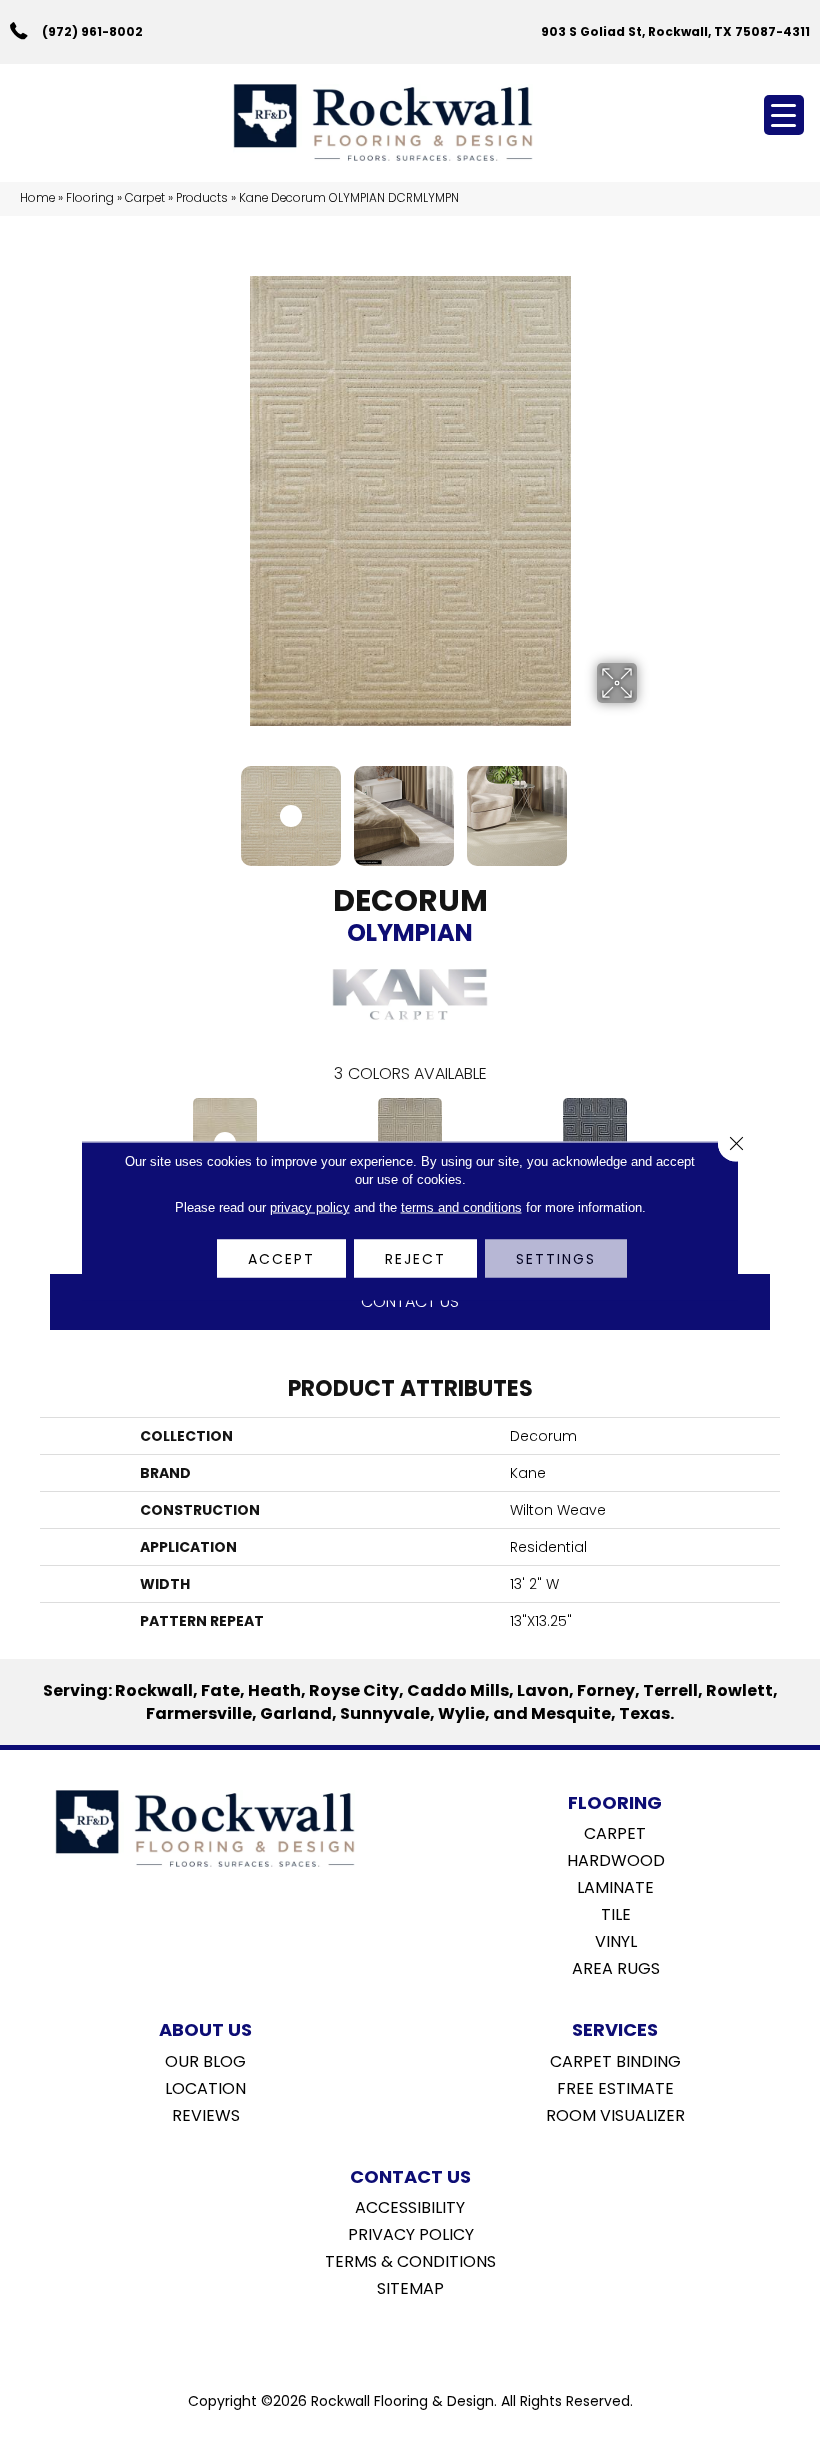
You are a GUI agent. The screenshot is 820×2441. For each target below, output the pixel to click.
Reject (415, 1258)
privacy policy (310, 1206)
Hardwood (616, 1859)
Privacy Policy (411, 2233)
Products (202, 198)
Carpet (145, 198)
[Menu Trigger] (784, 115)
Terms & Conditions (410, 2260)
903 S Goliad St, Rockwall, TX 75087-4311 (675, 31)
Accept (281, 1258)
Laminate (615, 1886)
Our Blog (205, 2060)
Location (205, 2087)
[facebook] (389, 2339)
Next (650, 806)
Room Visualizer (615, 2114)
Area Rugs (616, 1967)
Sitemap (410, 2287)
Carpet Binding (615, 2060)
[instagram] (424, 2339)
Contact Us (410, 1301)
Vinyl (616, 1940)
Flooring (90, 198)
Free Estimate (615, 2087)
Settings (556, 1258)
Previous (170, 806)
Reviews (206, 2114)
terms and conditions (461, 1206)
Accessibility (410, 2206)
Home (37, 198)
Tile (616, 1913)
